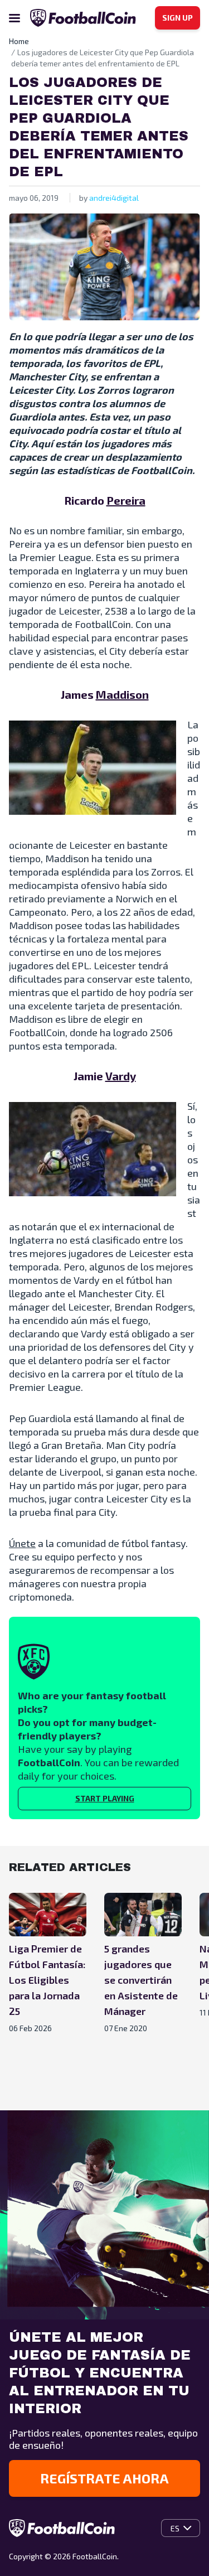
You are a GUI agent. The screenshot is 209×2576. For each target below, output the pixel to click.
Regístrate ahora (104, 2478)
